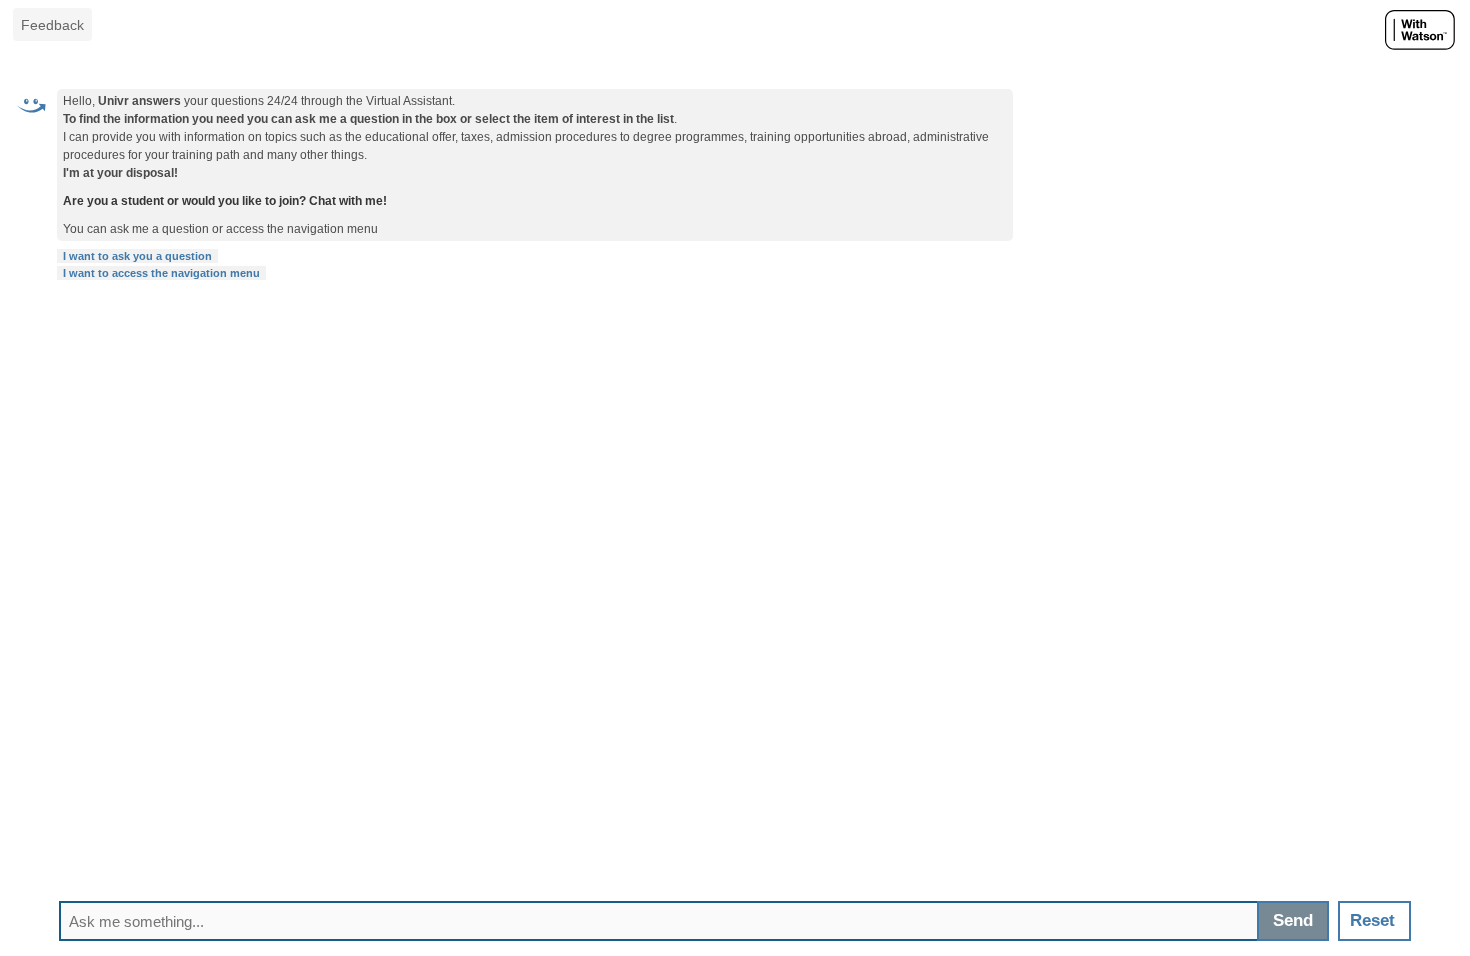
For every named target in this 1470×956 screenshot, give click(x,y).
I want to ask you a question (137, 256)
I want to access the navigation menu (161, 273)
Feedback (52, 25)
